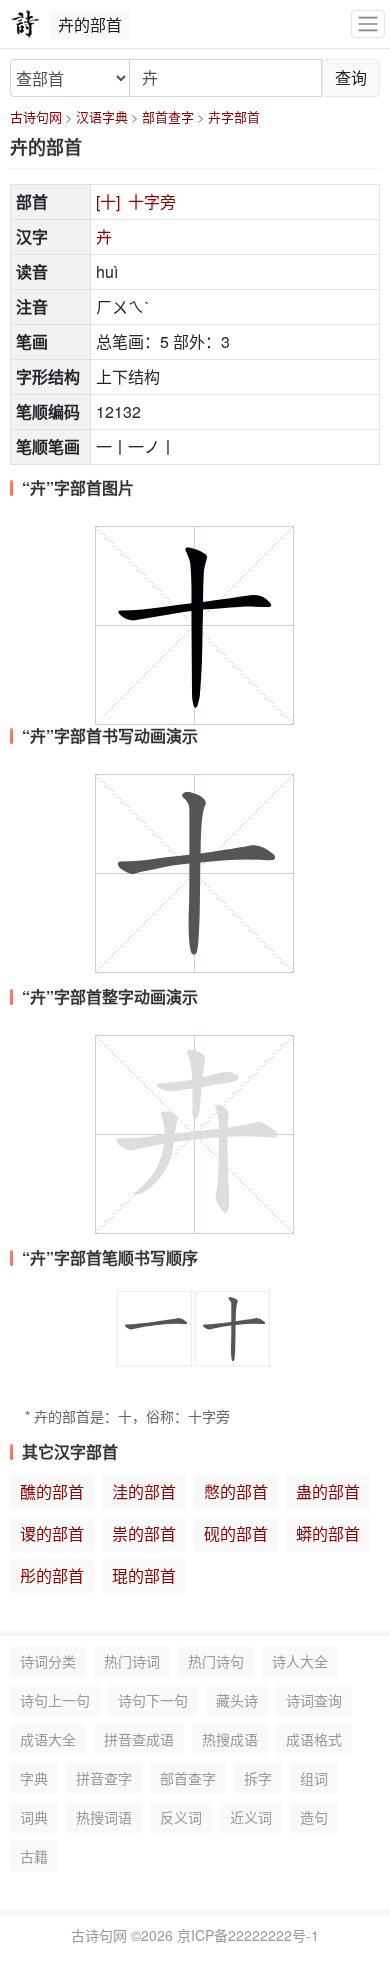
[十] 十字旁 (136, 201)
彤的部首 (52, 1575)
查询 (351, 77)
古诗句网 (36, 116)
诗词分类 (48, 1661)
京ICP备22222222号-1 (248, 1935)
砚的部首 (236, 1533)
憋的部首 (236, 1491)
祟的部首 (144, 1533)
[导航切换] (368, 24)
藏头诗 (237, 1700)
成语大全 (48, 1739)
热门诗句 (216, 1661)
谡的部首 (52, 1533)
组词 (314, 1778)
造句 (314, 1817)
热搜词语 (104, 1817)
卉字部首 (234, 116)
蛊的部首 (328, 1491)
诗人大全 (300, 1661)
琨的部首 (144, 1575)
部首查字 (168, 116)
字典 (34, 1778)
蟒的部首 (328, 1533)
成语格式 (314, 1739)
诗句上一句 (55, 1700)
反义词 (181, 1817)
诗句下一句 (153, 1700)
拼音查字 (104, 1778)
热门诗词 (132, 1661)
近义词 (251, 1817)
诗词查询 (314, 1700)
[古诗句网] (25, 24)
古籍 (34, 1856)
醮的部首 (52, 1491)
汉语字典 (102, 116)
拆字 (258, 1778)
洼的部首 (144, 1491)
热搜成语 (230, 1739)
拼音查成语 (139, 1739)
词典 (34, 1817)
